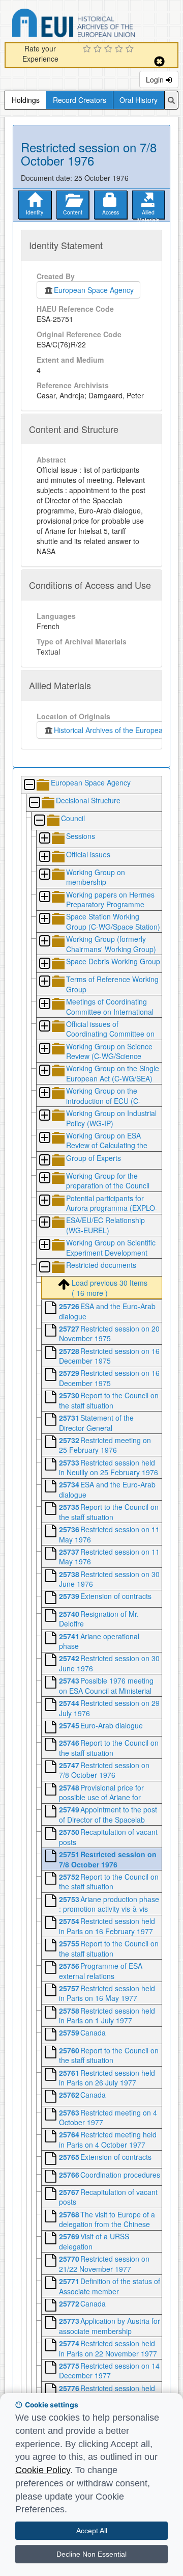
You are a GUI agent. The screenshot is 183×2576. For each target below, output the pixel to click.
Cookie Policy (43, 2470)
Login (156, 79)
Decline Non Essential (91, 2554)
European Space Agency (94, 290)
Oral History (139, 100)
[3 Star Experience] (110, 49)
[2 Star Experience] (99, 49)
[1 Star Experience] (88, 49)
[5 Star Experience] (131, 49)
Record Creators (80, 100)
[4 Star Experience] (120, 49)
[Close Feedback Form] (159, 61)
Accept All (92, 2531)
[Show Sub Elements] (44, 839)
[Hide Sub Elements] (29, 785)
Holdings (26, 100)
